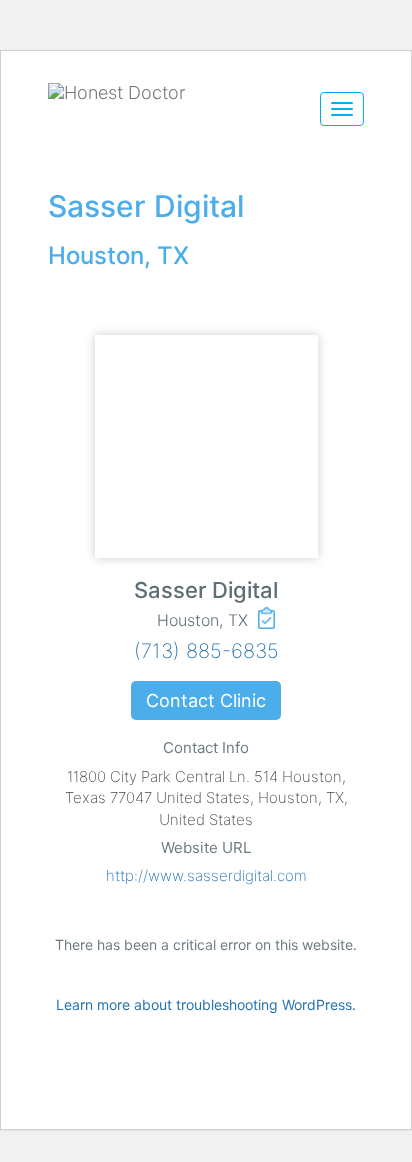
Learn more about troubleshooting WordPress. (206, 1004)
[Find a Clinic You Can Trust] (171, 92)
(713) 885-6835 (206, 651)
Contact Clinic (206, 700)
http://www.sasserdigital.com (206, 875)
